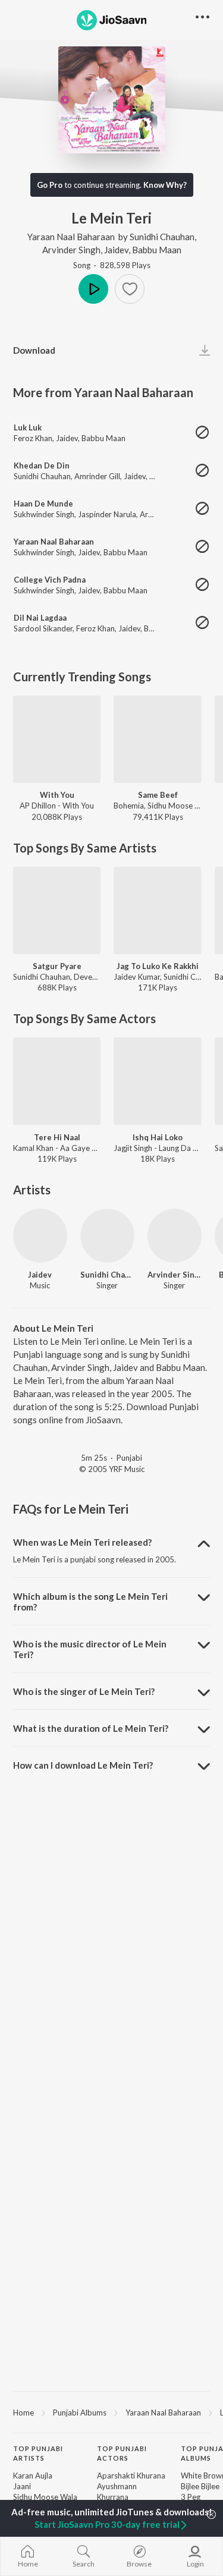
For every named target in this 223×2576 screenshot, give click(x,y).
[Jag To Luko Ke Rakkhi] (157, 910)
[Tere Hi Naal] (57, 1081)
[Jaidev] (40, 1236)
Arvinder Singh (71, 250)
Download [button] (34, 350)
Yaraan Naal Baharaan (71, 237)
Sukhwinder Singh (44, 514)
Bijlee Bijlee (200, 2486)
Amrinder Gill (97, 476)
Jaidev (116, 250)
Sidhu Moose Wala (45, 2497)
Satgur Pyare (57, 966)
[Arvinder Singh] (175, 1236)
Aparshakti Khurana (131, 2476)
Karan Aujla (33, 2476)
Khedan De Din (42, 465)
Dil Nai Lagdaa (40, 618)
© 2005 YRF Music (112, 1469)
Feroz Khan (33, 438)
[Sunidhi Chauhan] (107, 1236)
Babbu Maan (157, 250)
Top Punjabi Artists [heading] (38, 2454)
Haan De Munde (43, 504)
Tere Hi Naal (57, 1137)
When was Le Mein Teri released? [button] (82, 1542)
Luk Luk (28, 427)
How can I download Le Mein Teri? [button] (83, 1765)
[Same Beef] (157, 739)
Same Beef (158, 795)
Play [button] (93, 289)
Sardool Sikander (43, 628)
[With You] (57, 739)
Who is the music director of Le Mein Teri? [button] (90, 1649)
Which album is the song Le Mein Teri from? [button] (90, 1602)
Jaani (22, 2486)
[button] (130, 289)
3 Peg (191, 2497)
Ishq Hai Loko (158, 1137)
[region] (111, 2412)
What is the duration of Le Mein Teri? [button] (91, 1728)
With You (57, 795)
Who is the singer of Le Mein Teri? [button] (84, 1691)
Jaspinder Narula (107, 514)
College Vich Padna (50, 580)
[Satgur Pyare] (57, 910)
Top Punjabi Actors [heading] (122, 2454)
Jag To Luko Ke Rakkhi (158, 966)
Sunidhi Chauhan (162, 237)
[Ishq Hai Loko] (157, 1081)
